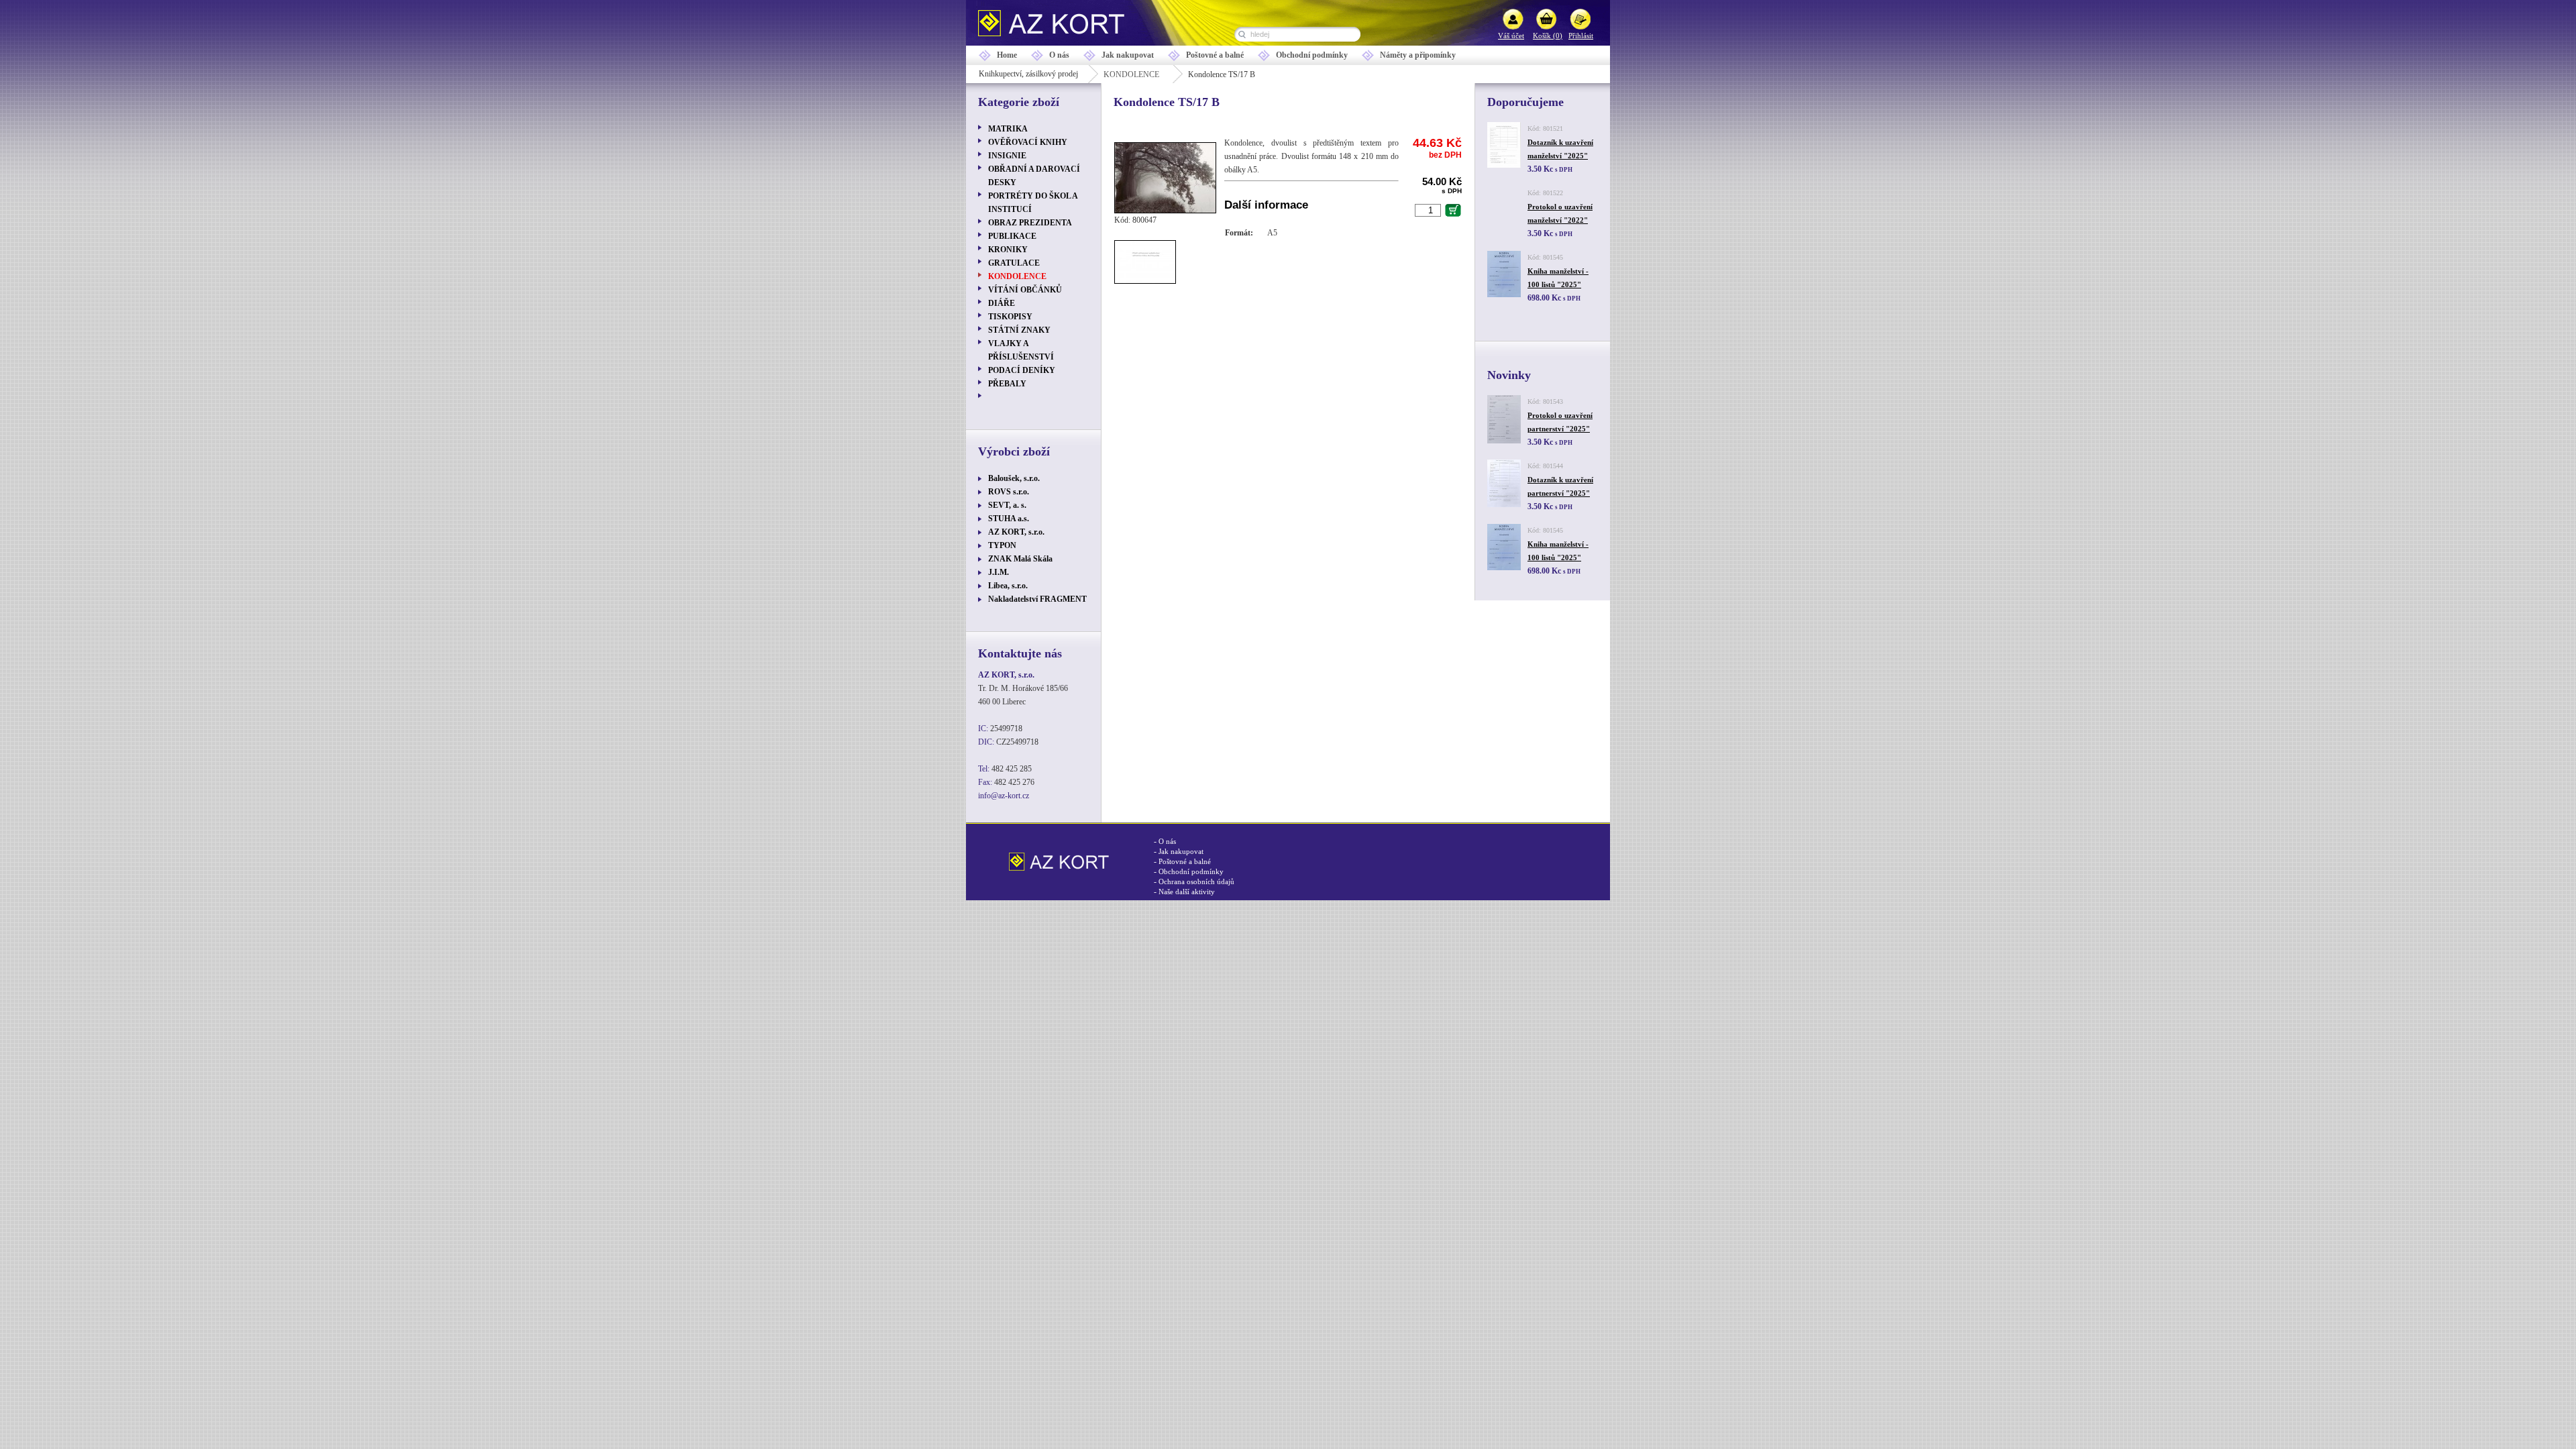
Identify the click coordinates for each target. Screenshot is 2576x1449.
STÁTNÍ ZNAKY (1019, 330)
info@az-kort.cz (1004, 796)
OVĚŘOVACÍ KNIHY (1028, 142)
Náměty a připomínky (1418, 55)
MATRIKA (1008, 129)
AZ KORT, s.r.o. (1016, 532)
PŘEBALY (1007, 384)
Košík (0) (1548, 36)
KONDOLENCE (1131, 74)
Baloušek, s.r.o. (1014, 478)
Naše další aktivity (1187, 892)
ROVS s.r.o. (1009, 492)
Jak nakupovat (1128, 55)
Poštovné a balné (1215, 55)
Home (1007, 55)
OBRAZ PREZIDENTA (1030, 223)
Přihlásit (1581, 36)
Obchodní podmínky (1312, 55)
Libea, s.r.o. (1008, 586)
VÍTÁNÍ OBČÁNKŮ (1025, 290)
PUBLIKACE (1012, 236)
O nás (1059, 55)
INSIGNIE (1007, 156)
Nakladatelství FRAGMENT (1037, 599)
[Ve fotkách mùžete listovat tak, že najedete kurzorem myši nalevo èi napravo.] (1169, 211)
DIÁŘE (1002, 303)
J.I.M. (999, 572)
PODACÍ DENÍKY (1022, 370)
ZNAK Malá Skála (1020, 559)
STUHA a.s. (1009, 519)
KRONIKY (1008, 250)
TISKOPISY (1010, 317)
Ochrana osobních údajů (1196, 881)
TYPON (1002, 545)
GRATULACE (1014, 263)
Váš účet (1511, 36)
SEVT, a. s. (1007, 505)
